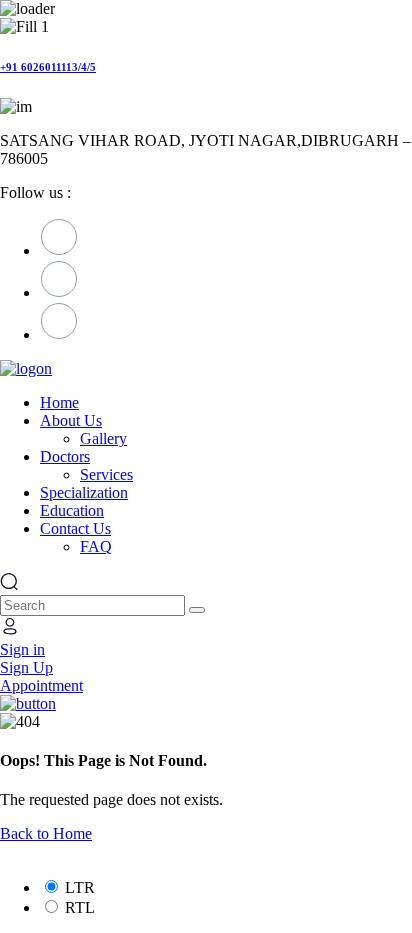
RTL (80, 907)
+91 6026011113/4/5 (48, 67)
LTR (80, 887)
